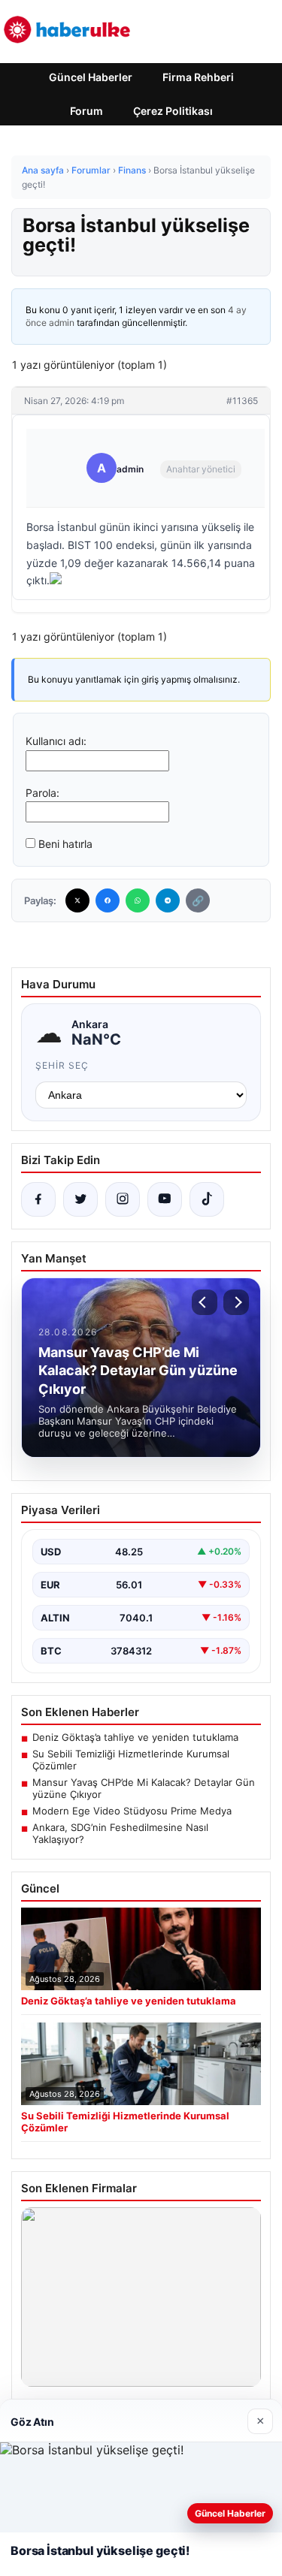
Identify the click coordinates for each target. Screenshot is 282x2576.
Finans (132, 170)
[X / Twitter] (80, 1199)
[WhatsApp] (138, 900)
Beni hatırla (65, 844)
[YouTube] (165, 1199)
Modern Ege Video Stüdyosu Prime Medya (132, 1811)
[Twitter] (77, 900)
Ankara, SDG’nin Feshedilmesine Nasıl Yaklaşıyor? (120, 1833)
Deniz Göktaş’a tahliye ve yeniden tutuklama (135, 1737)
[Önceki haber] (205, 1302)
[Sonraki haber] (236, 1302)
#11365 (242, 401)
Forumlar (91, 170)
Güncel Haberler (91, 77)
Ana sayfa (43, 170)
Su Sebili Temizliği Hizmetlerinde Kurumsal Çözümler (131, 1760)
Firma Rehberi (198, 77)
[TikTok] (207, 1199)
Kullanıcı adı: (56, 741)
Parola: (42, 793)
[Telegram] (168, 900)
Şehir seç (62, 1065)
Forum (86, 111)
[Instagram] (123, 1199)
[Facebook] (108, 900)
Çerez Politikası (173, 111)
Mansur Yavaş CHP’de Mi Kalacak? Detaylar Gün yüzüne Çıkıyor (144, 1788)
